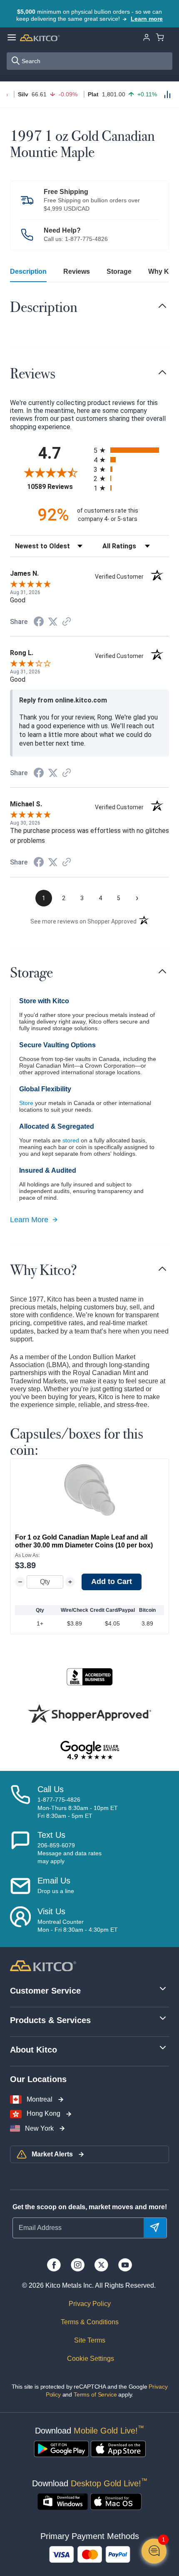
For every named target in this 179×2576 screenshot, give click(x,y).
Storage (119, 271)
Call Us (51, 1789)
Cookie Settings (90, 2359)
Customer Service (45, 1991)
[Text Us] (20, 1848)
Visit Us (51, 1911)
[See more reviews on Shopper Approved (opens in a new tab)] (67, 622)
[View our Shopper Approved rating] (89, 1714)
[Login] (147, 37)
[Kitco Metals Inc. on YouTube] (125, 2265)
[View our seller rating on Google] (89, 1751)
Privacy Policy (90, 2304)
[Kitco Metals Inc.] (43, 1965)
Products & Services (50, 2020)
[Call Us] (20, 1802)
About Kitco (34, 2050)
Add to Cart (112, 1581)
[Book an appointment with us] (20, 1920)
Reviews (77, 271)
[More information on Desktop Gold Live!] (63, 2502)
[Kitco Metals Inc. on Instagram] (78, 2265)
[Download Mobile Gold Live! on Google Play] (61, 2449)
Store (26, 1103)
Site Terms (90, 2340)
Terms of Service (95, 2394)
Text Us (51, 1835)
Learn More (29, 1220)
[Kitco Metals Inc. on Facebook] (54, 2265)
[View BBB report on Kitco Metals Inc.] (89, 1677)
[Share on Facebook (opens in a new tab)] (39, 623)
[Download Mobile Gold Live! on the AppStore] (118, 2449)
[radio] (131, 450)
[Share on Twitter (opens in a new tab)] (53, 622)
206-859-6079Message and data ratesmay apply (70, 1853)
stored (71, 1140)
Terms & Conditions (90, 2322)
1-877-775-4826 (86, 239)
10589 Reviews (58, 487)
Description (28, 271)
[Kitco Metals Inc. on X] (101, 2265)
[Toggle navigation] (162, 306)
